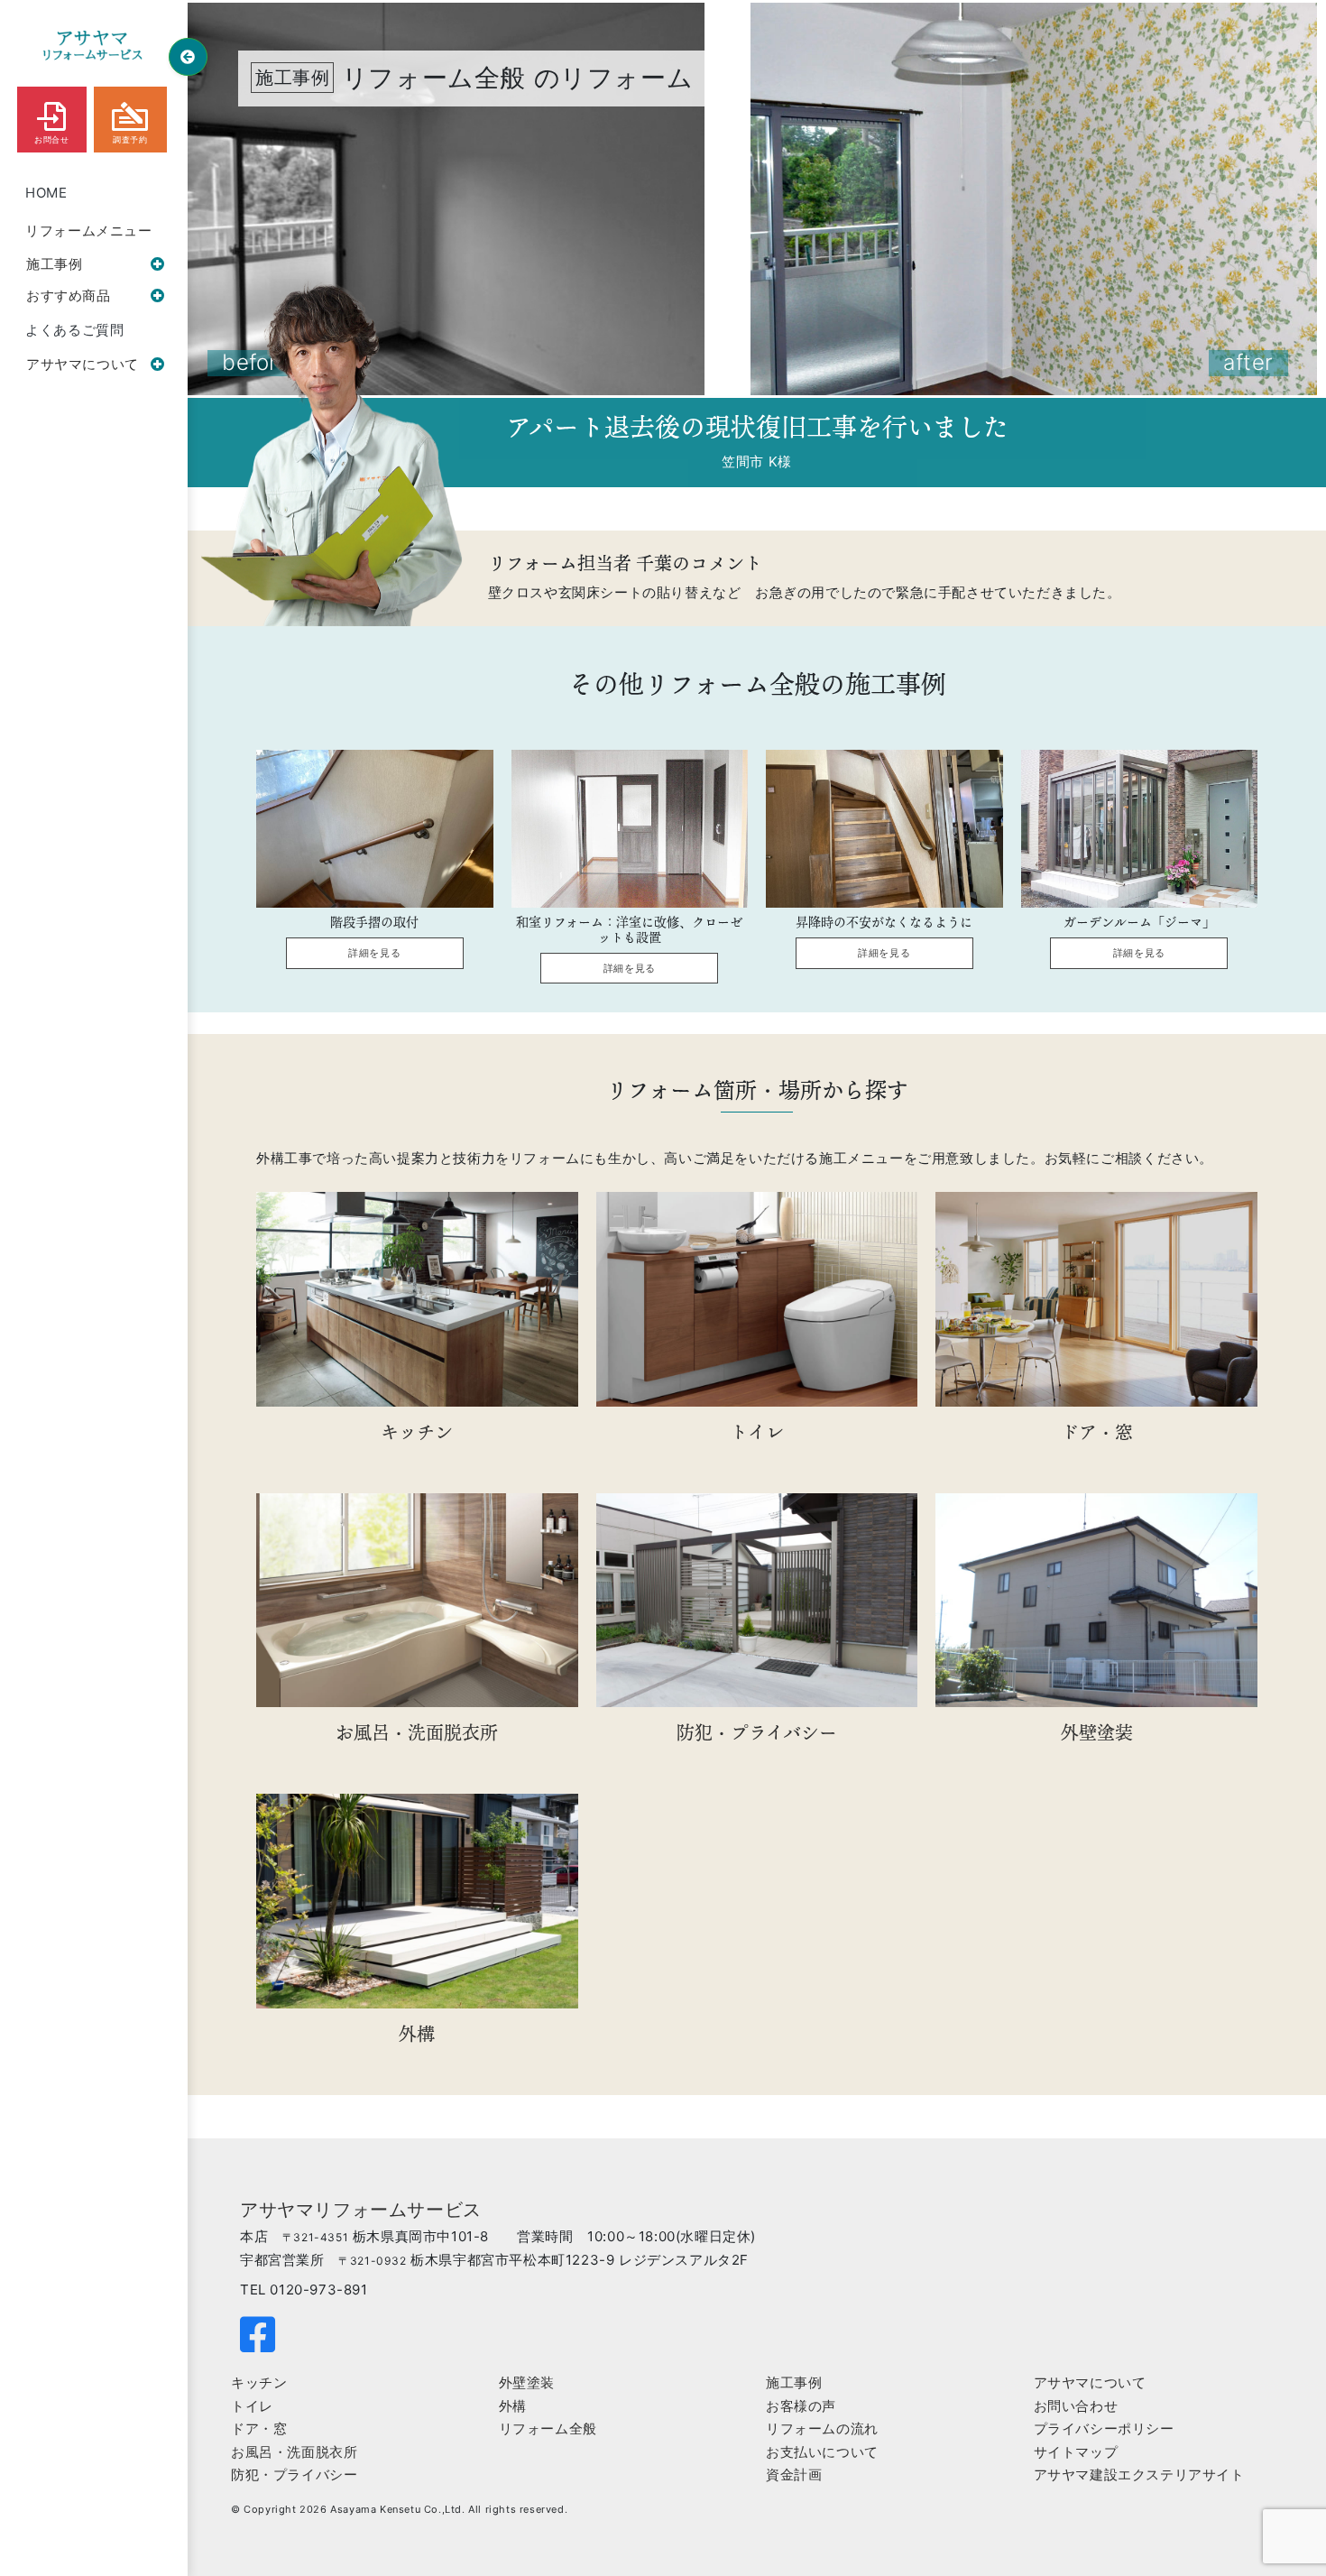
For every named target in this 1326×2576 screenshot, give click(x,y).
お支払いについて (822, 2452)
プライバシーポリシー (1104, 2428)
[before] (442, 198)
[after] (1032, 198)
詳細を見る (374, 953)
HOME (46, 193)
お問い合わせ (1076, 2406)
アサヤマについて (83, 364)
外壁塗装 (527, 2382)
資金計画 (794, 2474)
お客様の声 (801, 2406)
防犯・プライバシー (294, 2474)
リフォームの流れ (822, 2428)
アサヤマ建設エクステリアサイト (1139, 2474)
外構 (513, 2406)
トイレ (252, 2406)
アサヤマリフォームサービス (361, 2210)
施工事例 (54, 264)
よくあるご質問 (74, 330)
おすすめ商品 (69, 295)
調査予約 (130, 140)
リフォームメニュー (88, 231)
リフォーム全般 (548, 2428)
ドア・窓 (259, 2428)
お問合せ (51, 140)
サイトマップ (1076, 2452)
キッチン (259, 2382)
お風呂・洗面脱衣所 (294, 2452)
